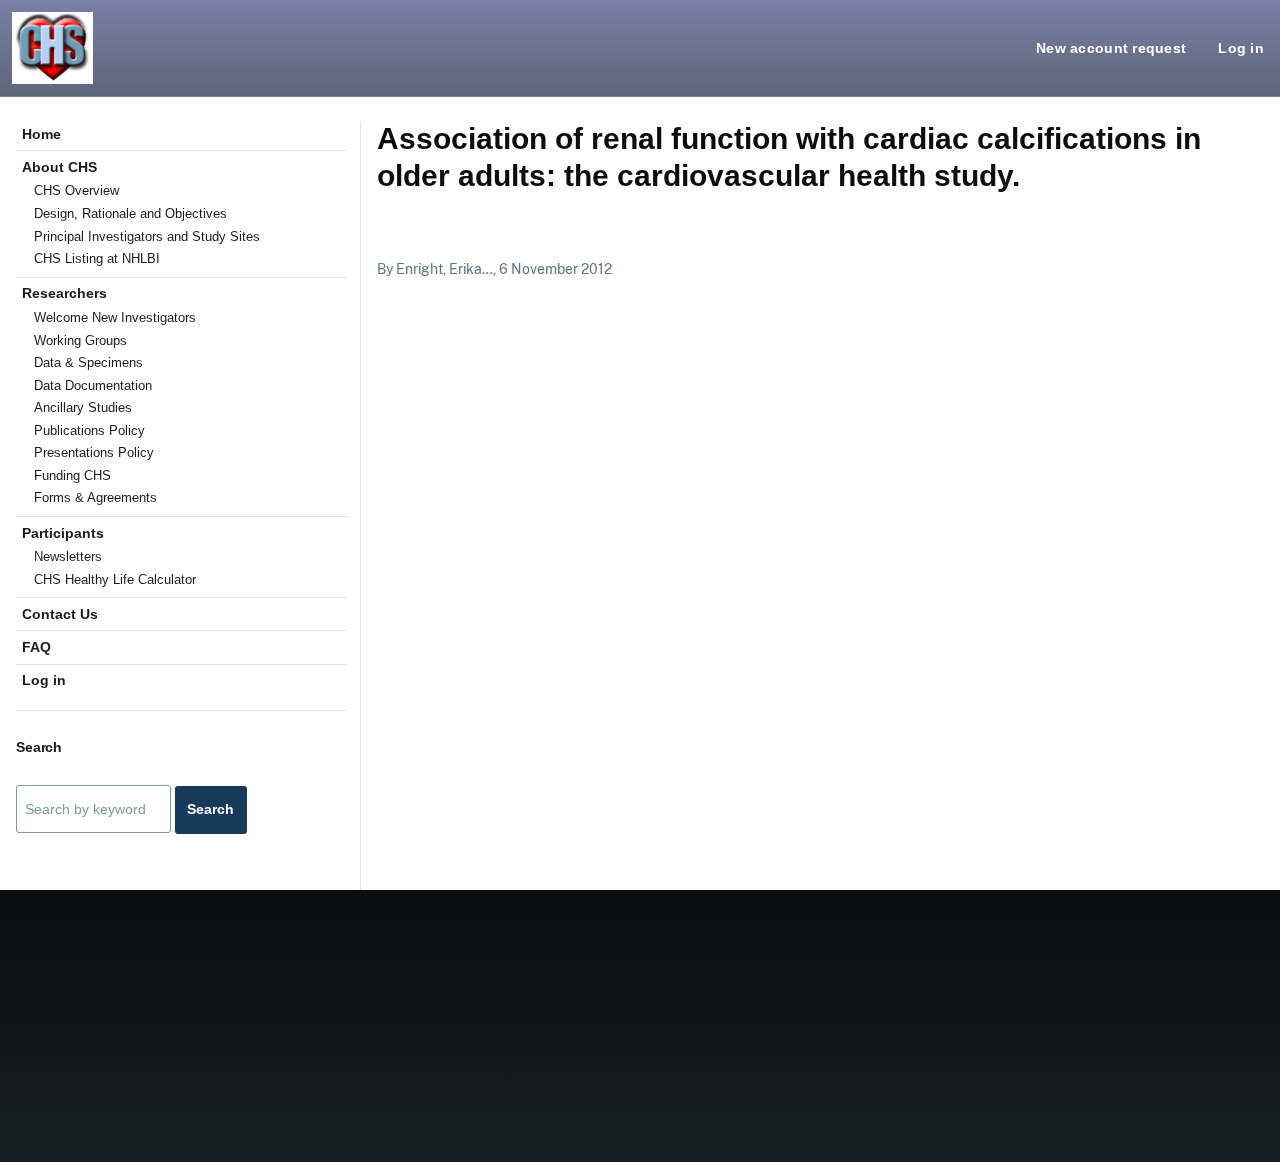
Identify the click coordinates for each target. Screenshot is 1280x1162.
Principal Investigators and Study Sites (147, 236)
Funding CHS (72, 475)
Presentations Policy (94, 452)
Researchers (64, 293)
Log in (1241, 48)
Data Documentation (93, 385)
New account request (1111, 48)
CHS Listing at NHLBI (97, 258)
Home (41, 134)
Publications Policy (89, 430)
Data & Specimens (88, 362)
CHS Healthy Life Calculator (115, 579)
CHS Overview (76, 190)
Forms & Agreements (95, 497)
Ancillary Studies (83, 407)
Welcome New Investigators (115, 317)
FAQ (36, 647)
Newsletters (68, 556)
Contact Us (60, 614)
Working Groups (80, 340)
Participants (63, 533)
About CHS (59, 167)
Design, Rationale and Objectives (130, 213)
